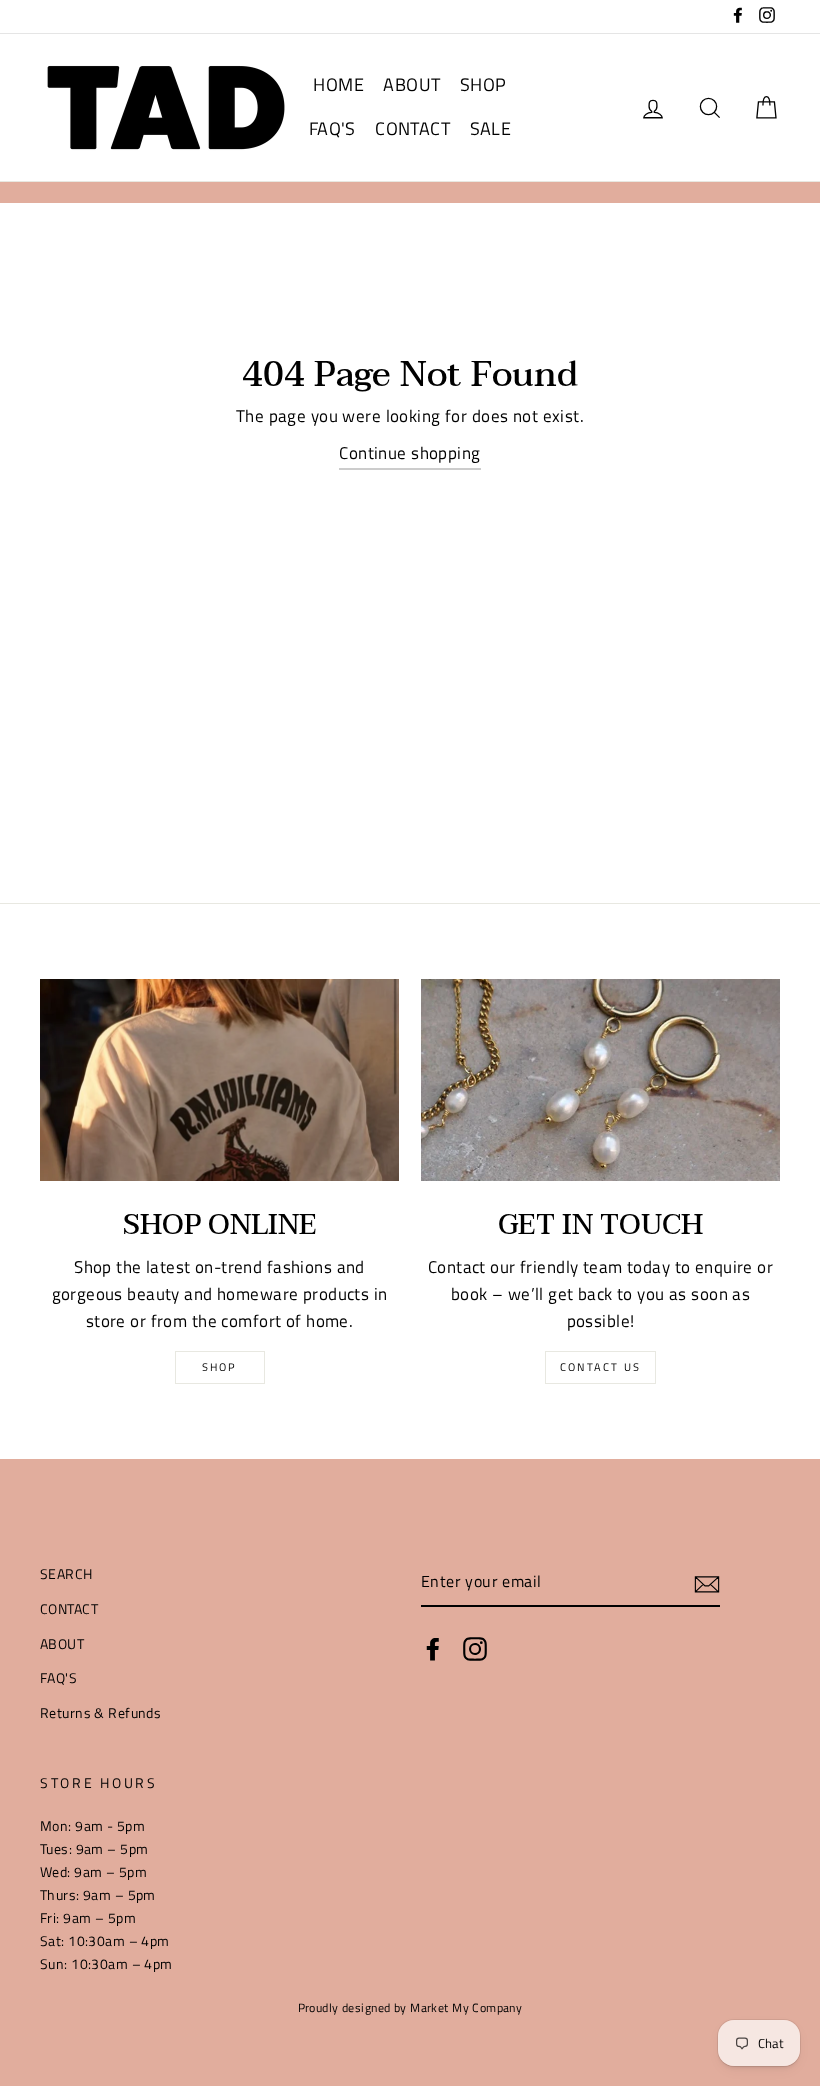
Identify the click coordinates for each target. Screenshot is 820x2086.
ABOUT (411, 84)
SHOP (483, 84)
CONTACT (412, 128)
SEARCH (66, 1574)
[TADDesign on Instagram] (475, 1649)
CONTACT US (600, 1367)
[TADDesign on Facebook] (433, 1649)
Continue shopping (409, 453)
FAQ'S (332, 128)
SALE (491, 128)
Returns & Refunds (100, 1713)
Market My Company (466, 2008)
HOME (338, 84)
